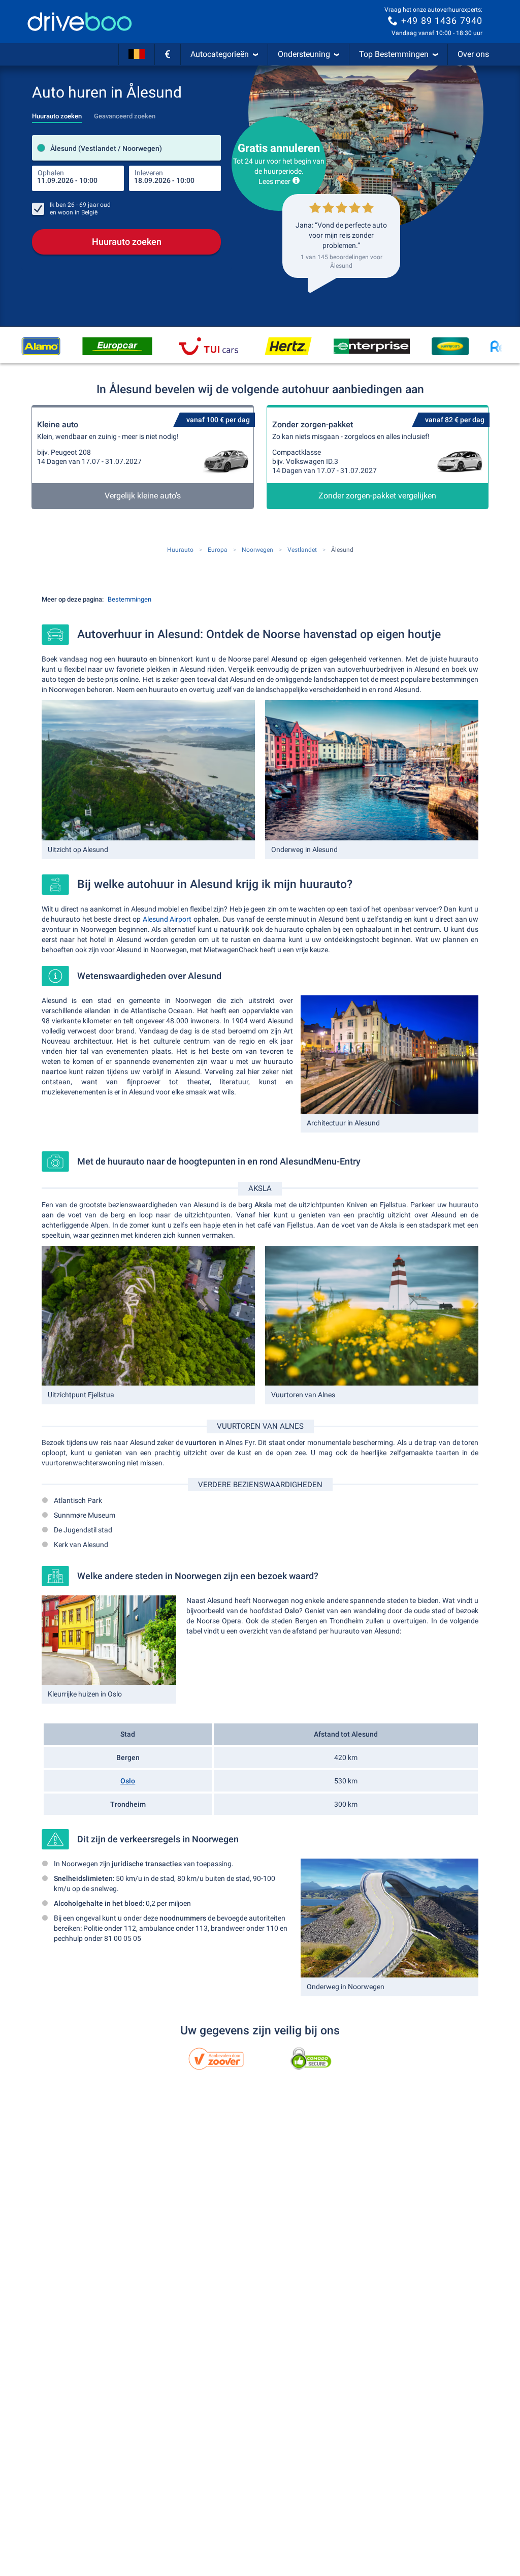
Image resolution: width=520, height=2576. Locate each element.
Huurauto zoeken (127, 242)
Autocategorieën (220, 54)
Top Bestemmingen (394, 54)
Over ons (473, 54)
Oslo (128, 1781)
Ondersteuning (304, 54)
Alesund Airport (167, 919)
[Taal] (137, 54)
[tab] (57, 113)
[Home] (80, 22)
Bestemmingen (129, 599)
